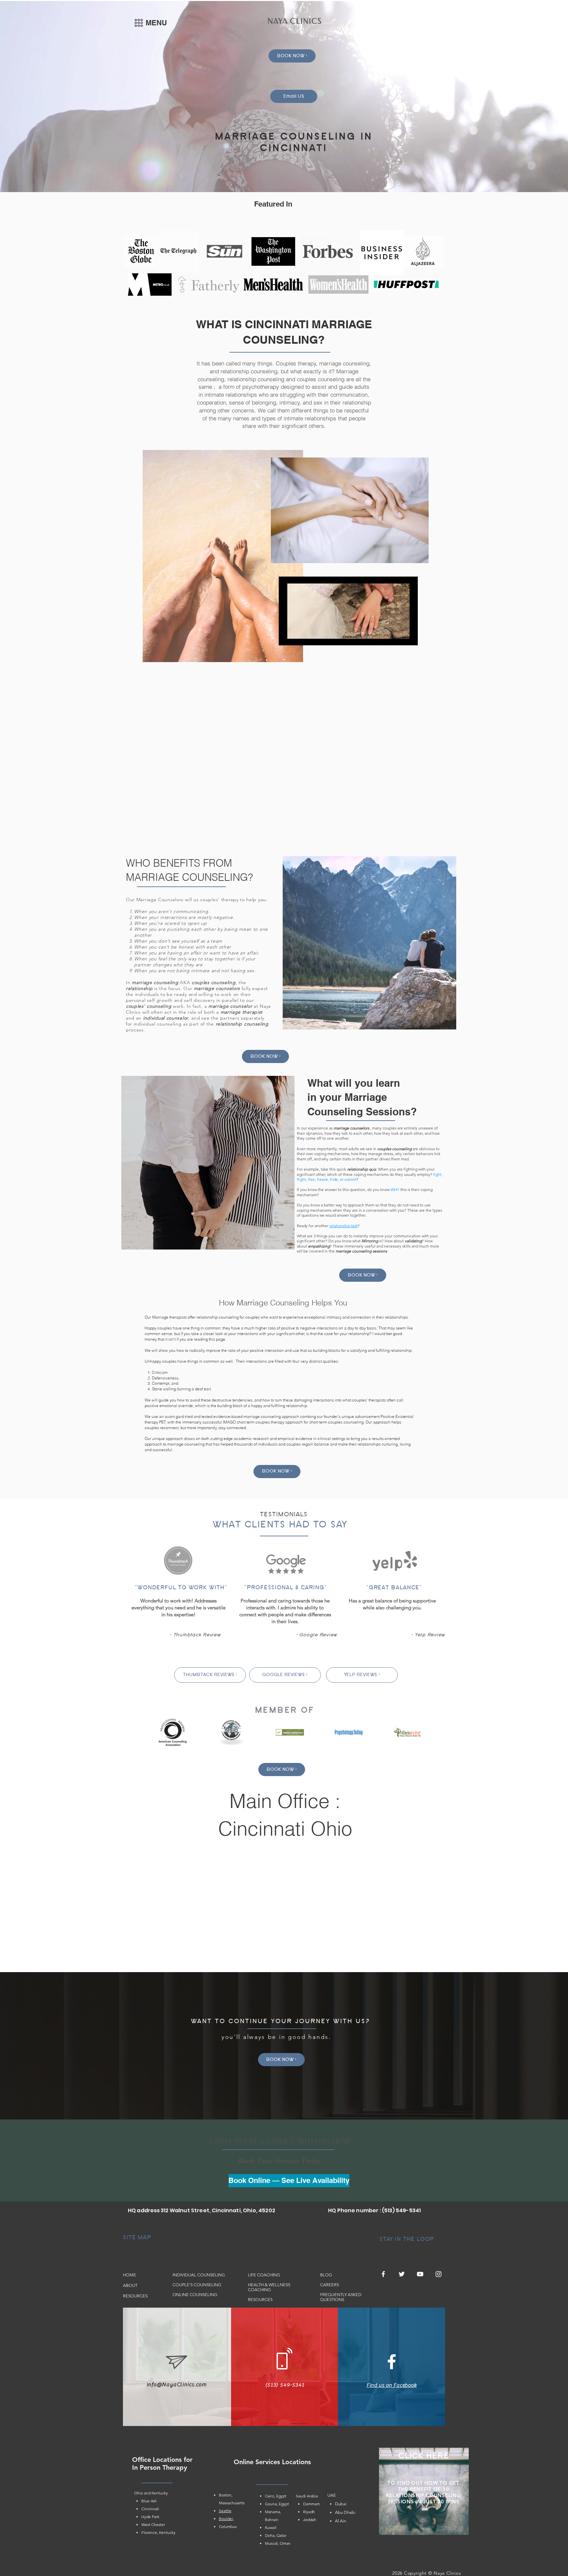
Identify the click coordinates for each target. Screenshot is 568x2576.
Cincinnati (150, 2509)
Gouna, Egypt (277, 2504)
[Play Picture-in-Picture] (398, 636)
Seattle (225, 2511)
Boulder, (226, 2519)
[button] (139, 23)
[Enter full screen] (409, 636)
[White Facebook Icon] (392, 2362)
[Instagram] (438, 2274)
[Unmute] (298, 636)
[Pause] (287, 636)
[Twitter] (402, 2274)
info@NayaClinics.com (177, 2385)
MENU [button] (156, 23)
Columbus (228, 2526)
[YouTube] (420, 2274)
